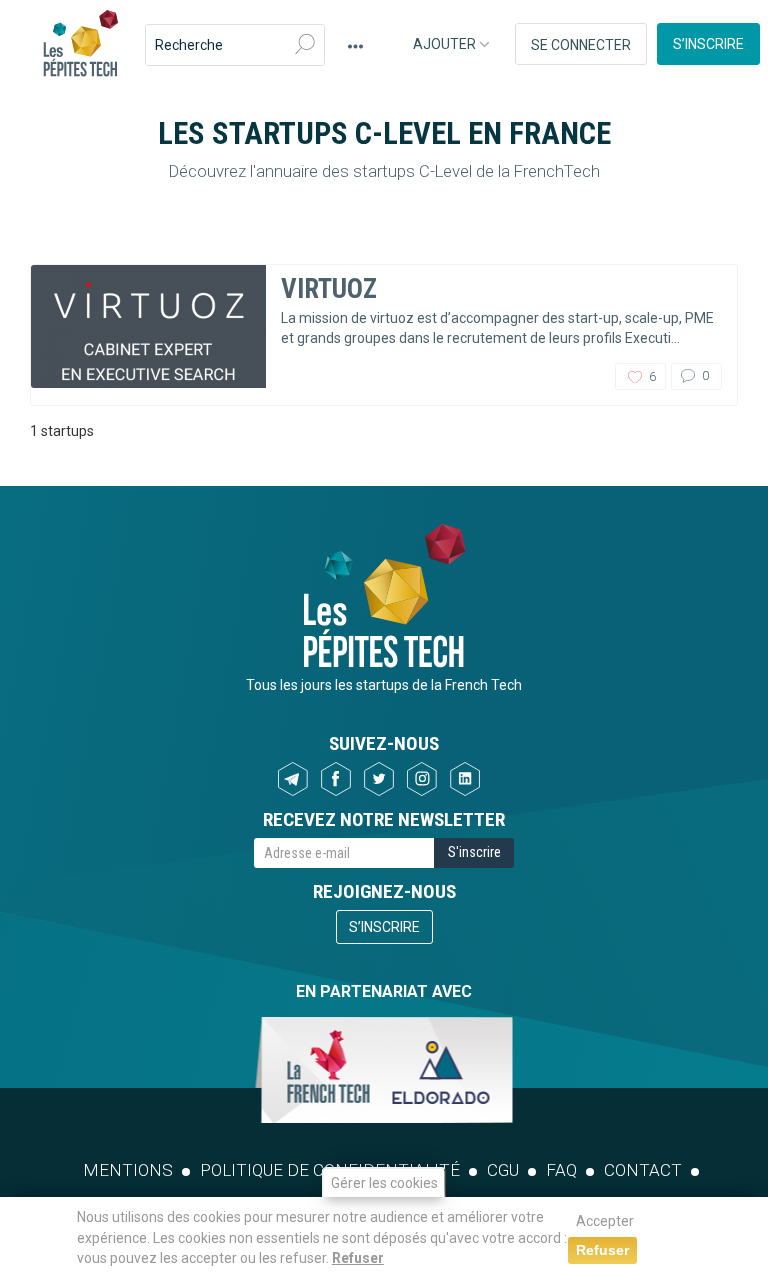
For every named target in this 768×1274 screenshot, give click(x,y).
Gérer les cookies (384, 1183)
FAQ (561, 1170)
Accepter (605, 1221)
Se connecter (581, 45)
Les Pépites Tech (80, 45)
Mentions (128, 1170)
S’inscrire (708, 44)
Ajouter (446, 44)
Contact (643, 1170)
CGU (503, 1170)
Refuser (358, 1258)
